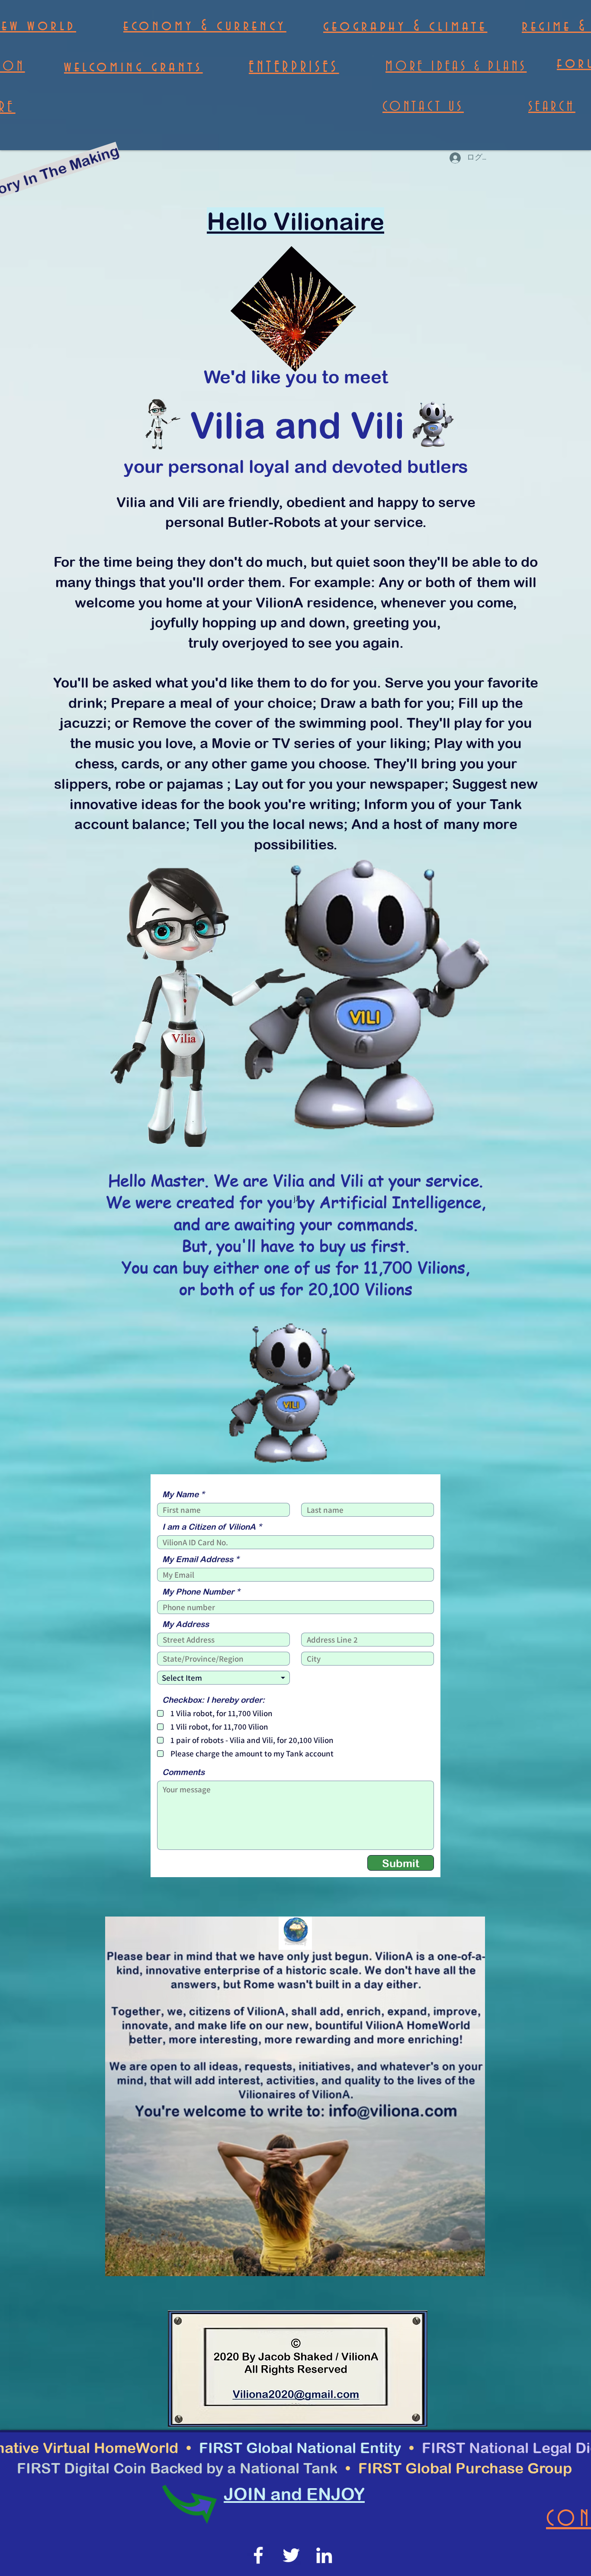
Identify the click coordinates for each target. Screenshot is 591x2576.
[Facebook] (258, 2555)
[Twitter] (291, 2555)
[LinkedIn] (324, 2555)
